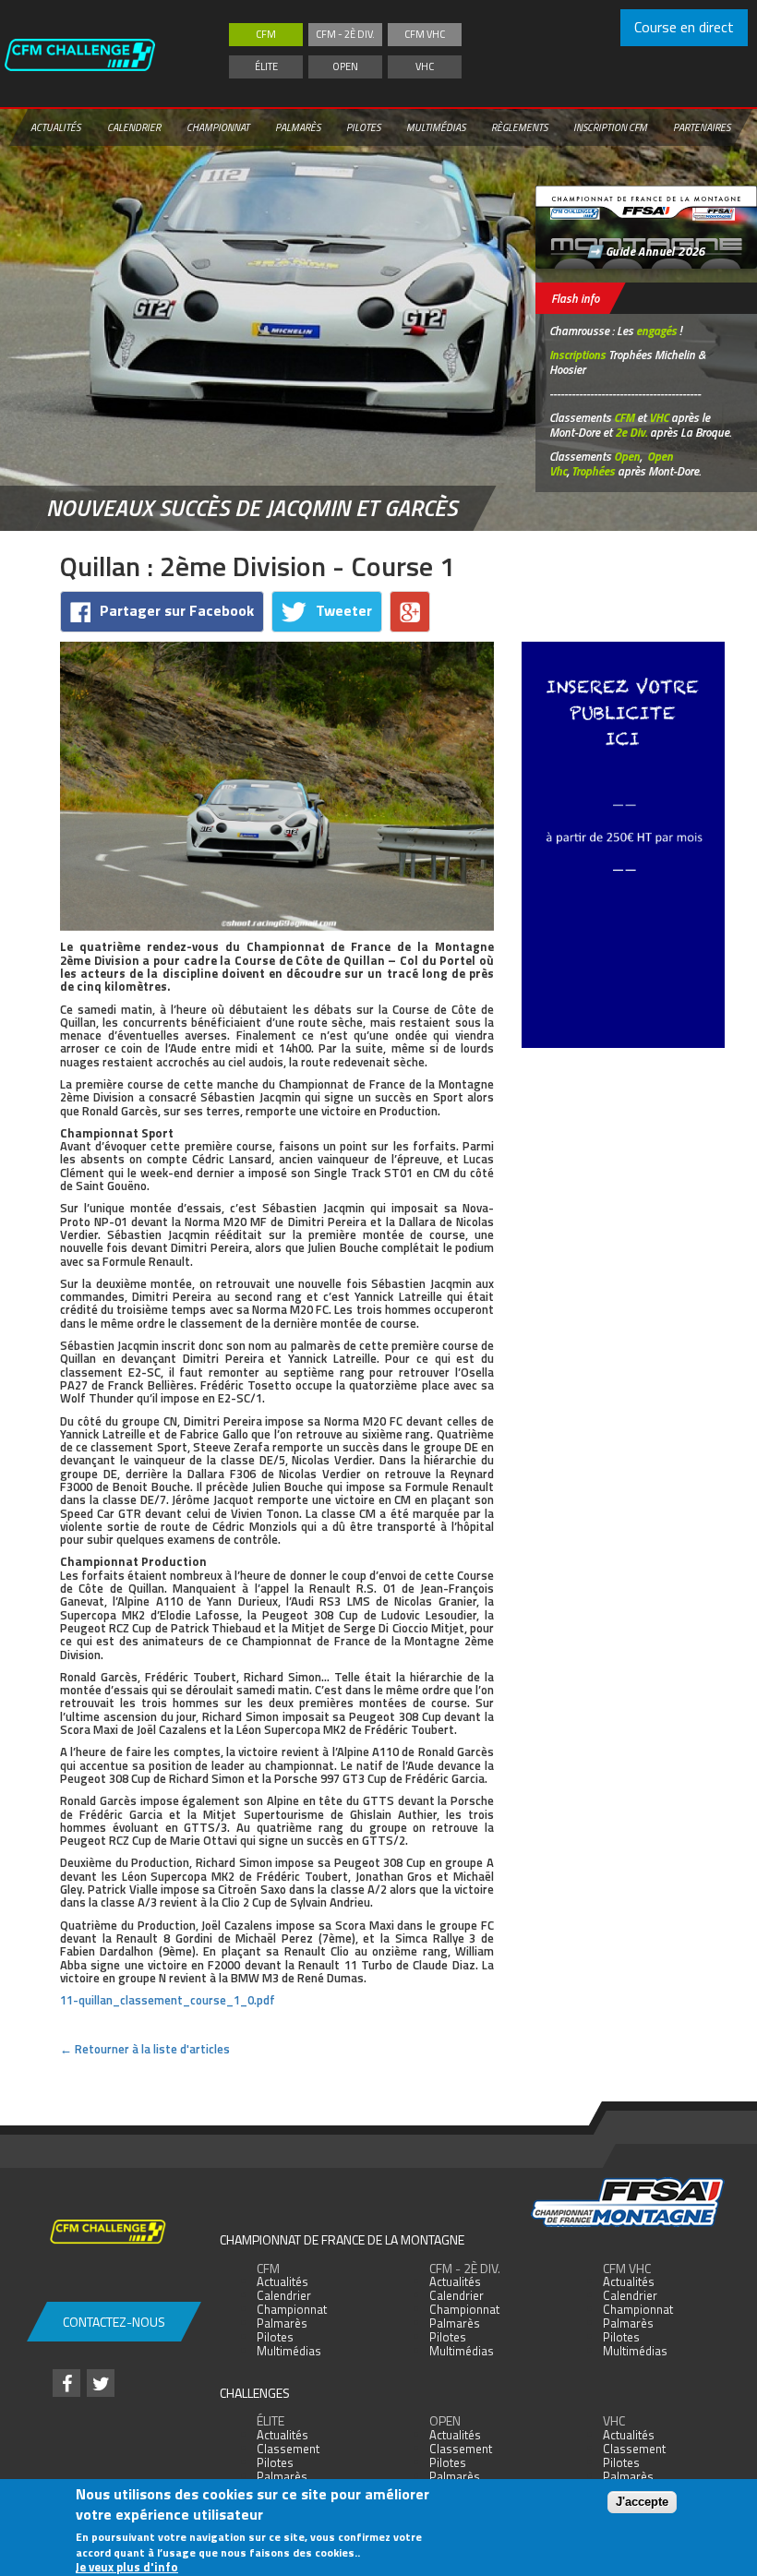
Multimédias (436, 127)
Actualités (55, 127)
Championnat (218, 127)
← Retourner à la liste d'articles (145, 2049)
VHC (425, 66)
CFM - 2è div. (345, 34)
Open (345, 66)
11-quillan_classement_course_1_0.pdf (168, 2000)
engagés (656, 331)
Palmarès (298, 127)
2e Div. (631, 432)
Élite (266, 66)
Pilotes (363, 127)
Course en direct (684, 27)
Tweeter (344, 610)
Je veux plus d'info (127, 2567)
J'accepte (642, 2502)
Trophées (593, 471)
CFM (266, 34)
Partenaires (702, 127)
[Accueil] (98, 54)
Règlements (519, 127)
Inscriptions (577, 355)
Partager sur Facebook (177, 610)
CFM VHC (425, 34)
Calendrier (134, 127)
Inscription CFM (610, 127)
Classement (288, 2449)
